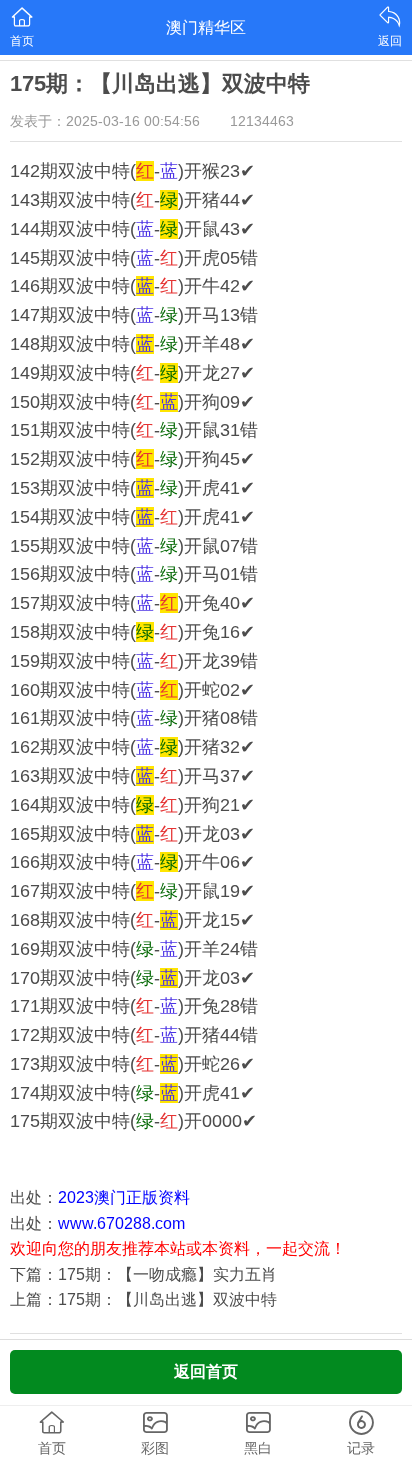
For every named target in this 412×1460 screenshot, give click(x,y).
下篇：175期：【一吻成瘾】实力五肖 (143, 1274)
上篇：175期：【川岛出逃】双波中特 (143, 1299)
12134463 (262, 121)
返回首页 (206, 1371)
